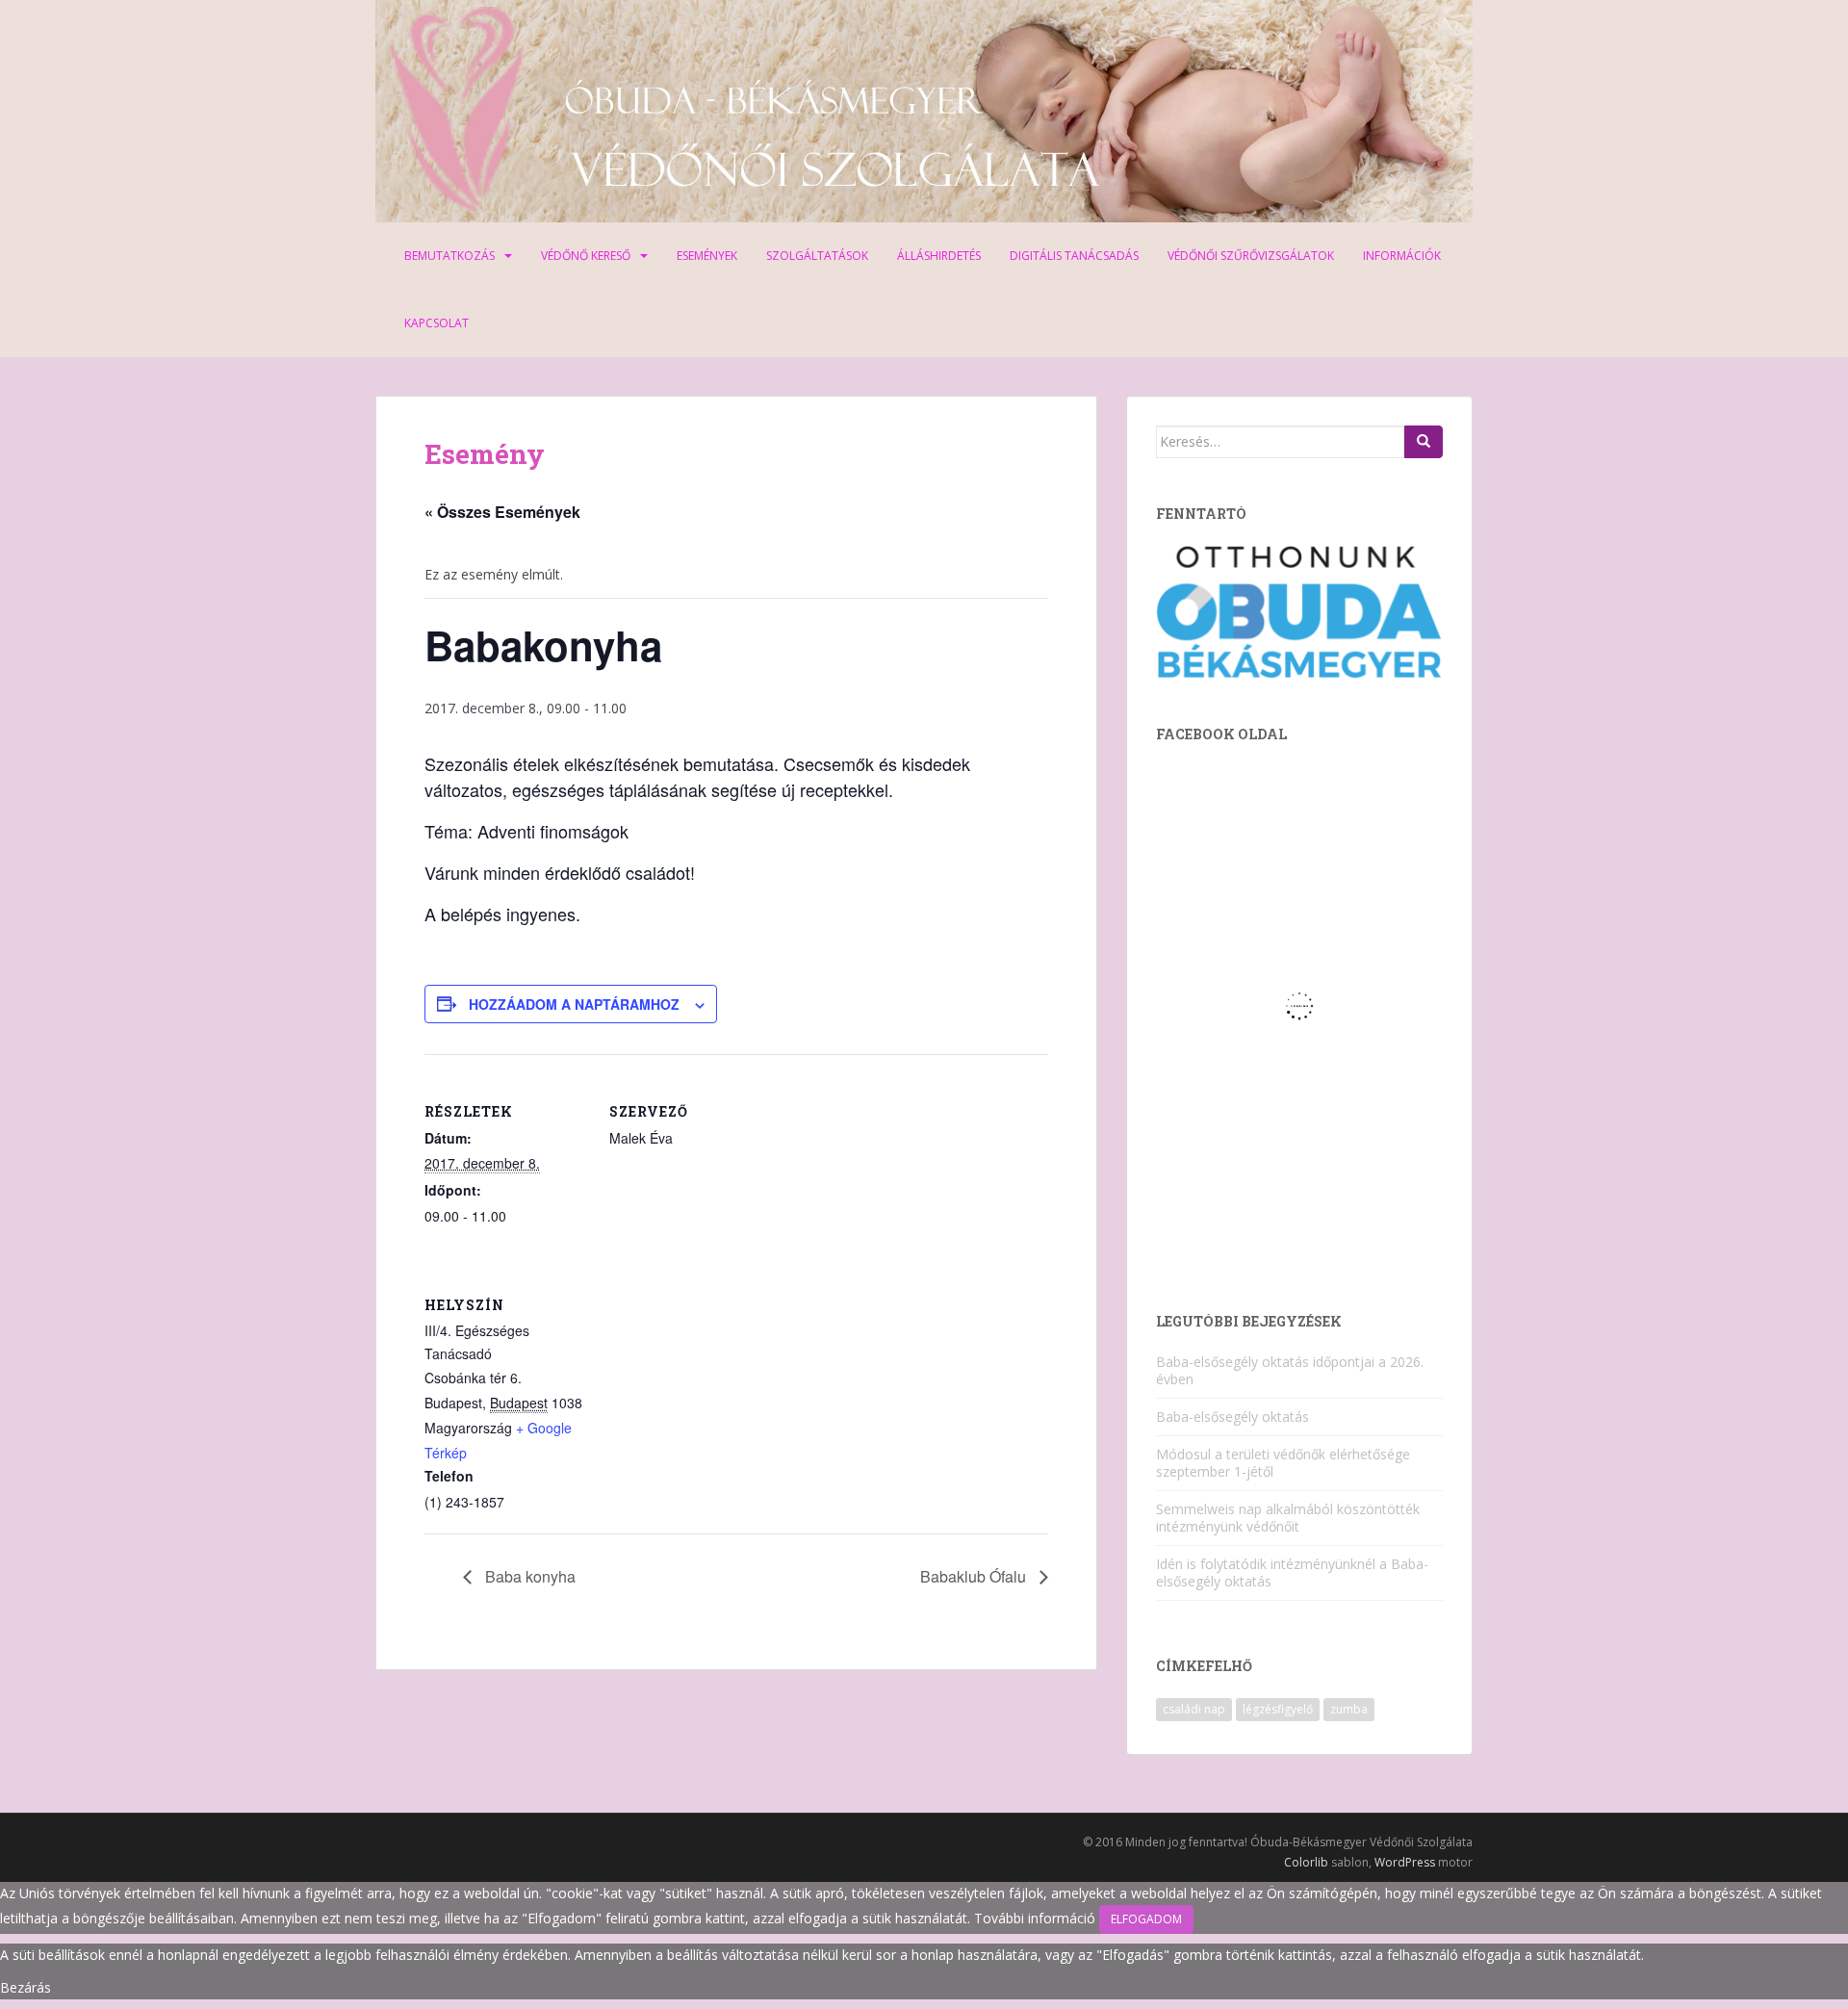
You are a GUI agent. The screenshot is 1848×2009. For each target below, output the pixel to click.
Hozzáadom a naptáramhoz (574, 1004)
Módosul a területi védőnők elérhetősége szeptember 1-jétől (1283, 1463)
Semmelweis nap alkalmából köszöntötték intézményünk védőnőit (1288, 1518)
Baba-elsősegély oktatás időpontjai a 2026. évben (1290, 1370)
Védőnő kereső (586, 256)
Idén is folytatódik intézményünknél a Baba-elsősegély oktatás (1292, 1572)
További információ (1035, 1918)
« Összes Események (502, 512)
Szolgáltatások (817, 256)
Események (707, 256)
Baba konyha (528, 1576)
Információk (1402, 256)
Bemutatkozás (449, 256)
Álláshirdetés (939, 256)
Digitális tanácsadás (1074, 256)
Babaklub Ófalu (975, 1576)
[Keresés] (1424, 442)
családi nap (1194, 1709)
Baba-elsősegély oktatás (1232, 1417)
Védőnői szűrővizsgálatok (1251, 256)
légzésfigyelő (1278, 1709)
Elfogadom (1146, 1919)
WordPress (1405, 1862)
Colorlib (1306, 1862)
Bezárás (26, 1987)
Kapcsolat (436, 323)
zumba (1349, 1709)
